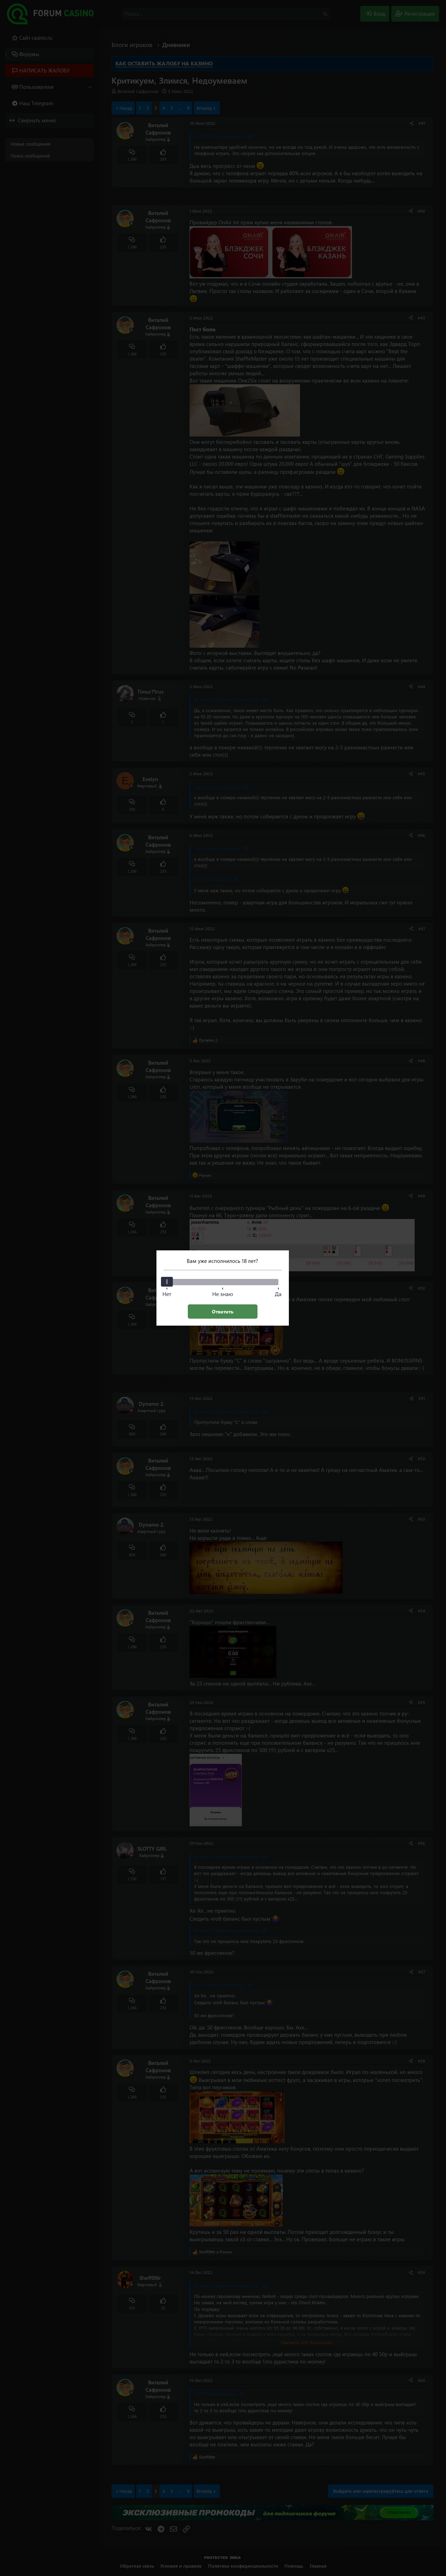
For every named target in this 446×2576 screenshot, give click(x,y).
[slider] (167, 1282)
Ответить (223, 1312)
